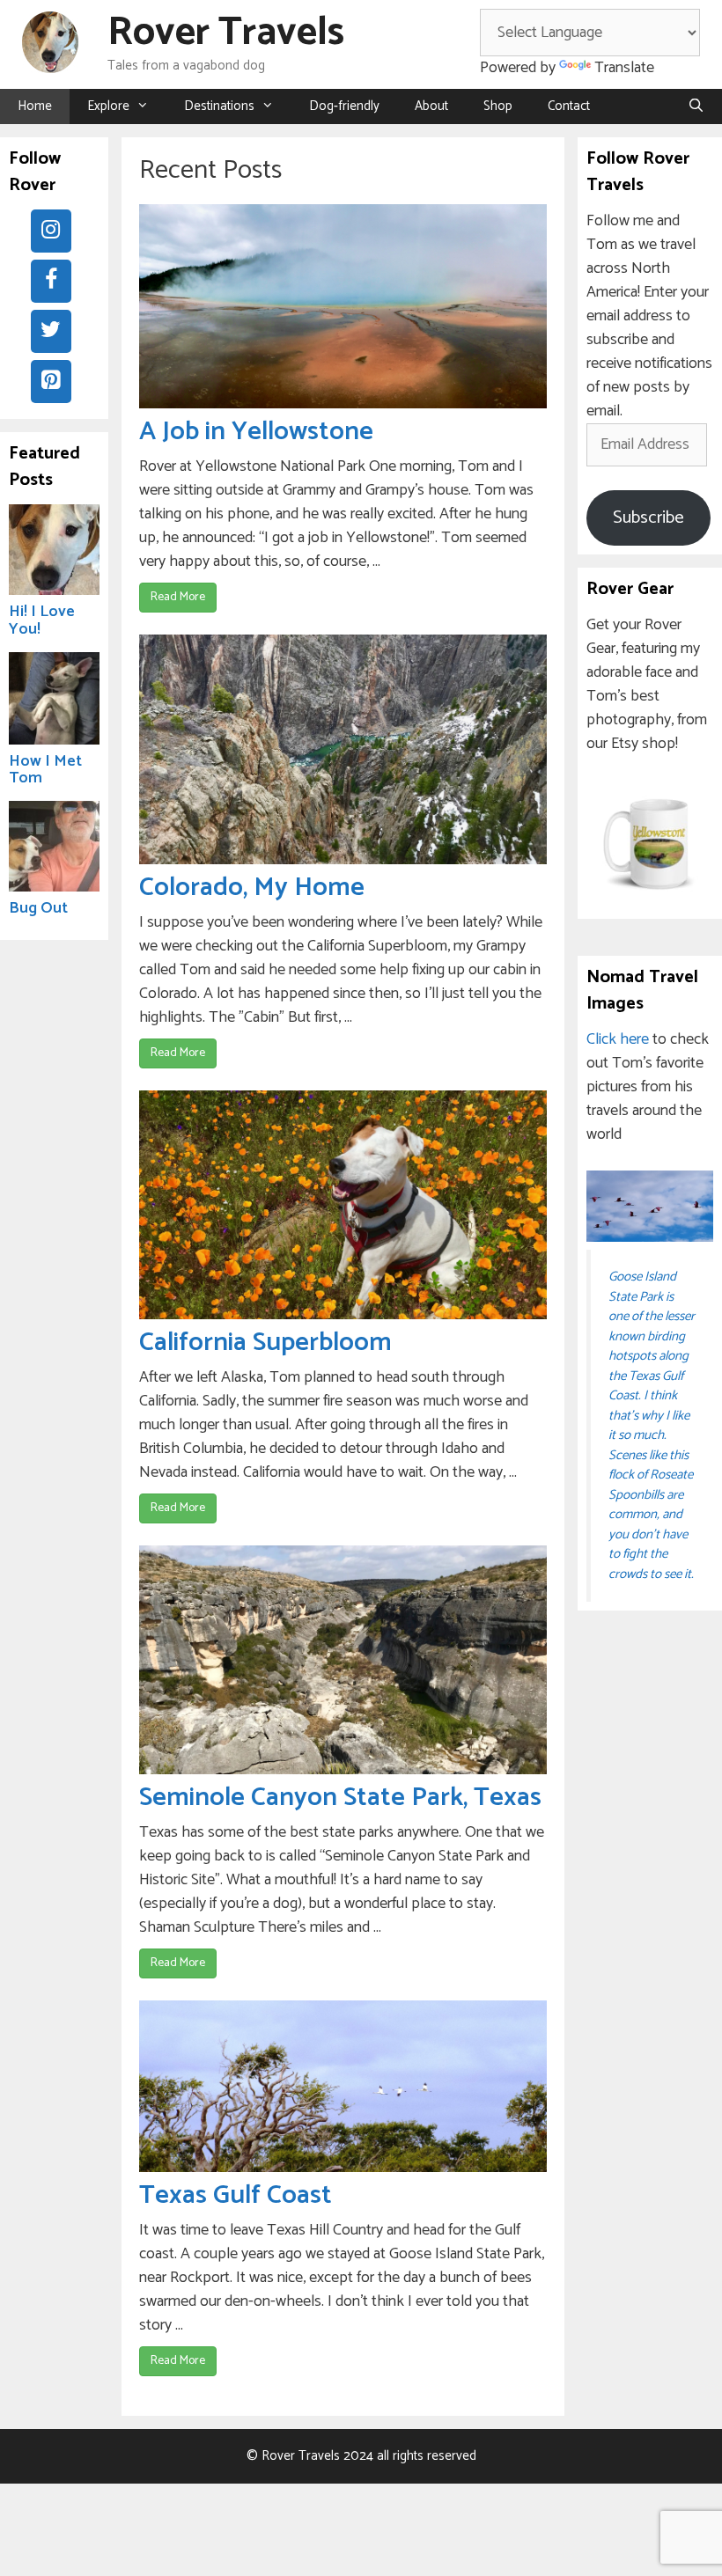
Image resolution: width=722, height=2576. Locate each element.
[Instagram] (51, 231)
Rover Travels (226, 33)
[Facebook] (51, 281)
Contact (569, 106)
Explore (108, 106)
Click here (618, 1039)
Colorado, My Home (252, 888)
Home (35, 106)
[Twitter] (51, 331)
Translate (624, 68)
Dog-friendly (344, 106)
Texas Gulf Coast (236, 2195)
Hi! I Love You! (42, 620)
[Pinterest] (51, 382)
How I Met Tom (45, 770)
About (431, 106)
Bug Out (38, 908)
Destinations (219, 106)
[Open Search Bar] (696, 106)
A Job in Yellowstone (256, 432)
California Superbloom (265, 1343)
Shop (498, 106)
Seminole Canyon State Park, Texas (340, 1798)
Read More (178, 597)
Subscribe (648, 518)
